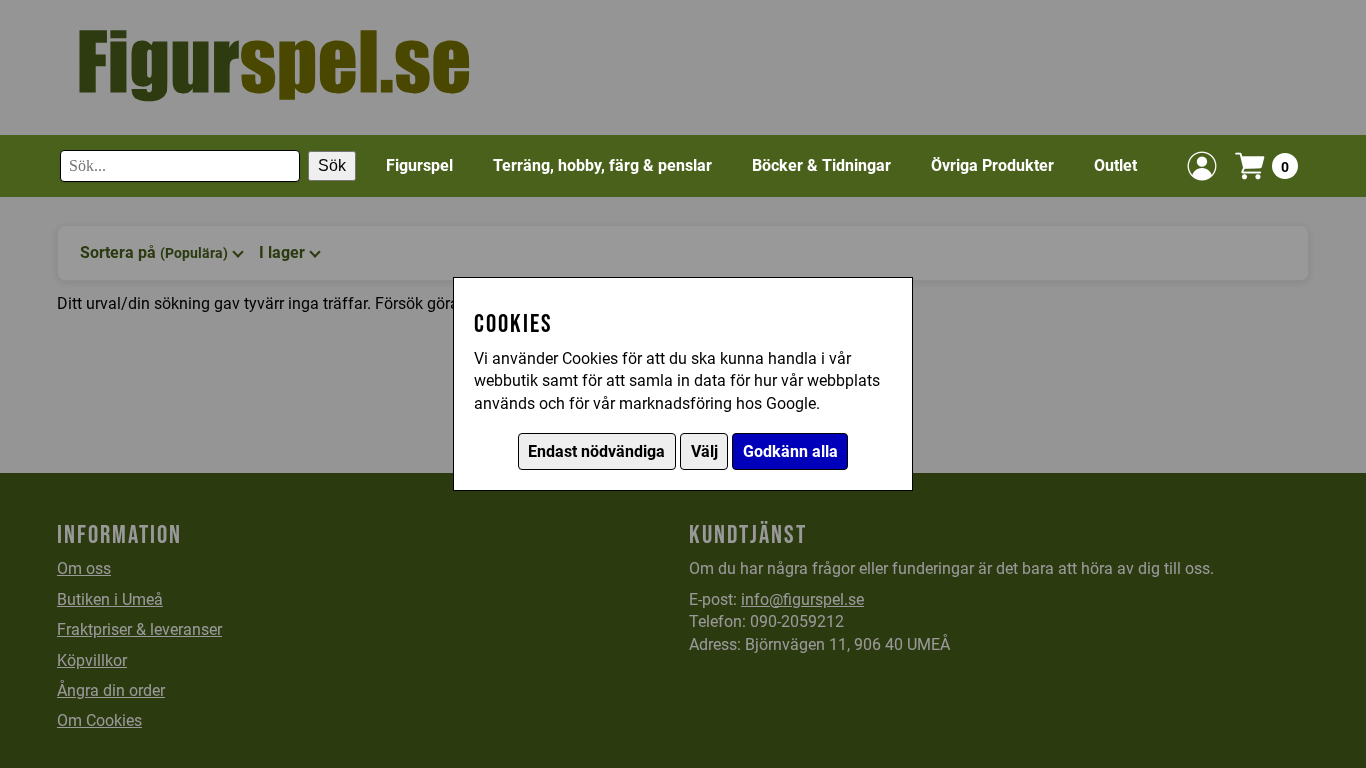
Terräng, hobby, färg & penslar (602, 165)
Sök (332, 165)
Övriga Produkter (992, 165)
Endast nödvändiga (596, 451)
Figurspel (419, 165)
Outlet (1115, 165)
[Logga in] (1202, 166)
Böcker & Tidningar (821, 165)
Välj (704, 451)
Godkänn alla (790, 451)
